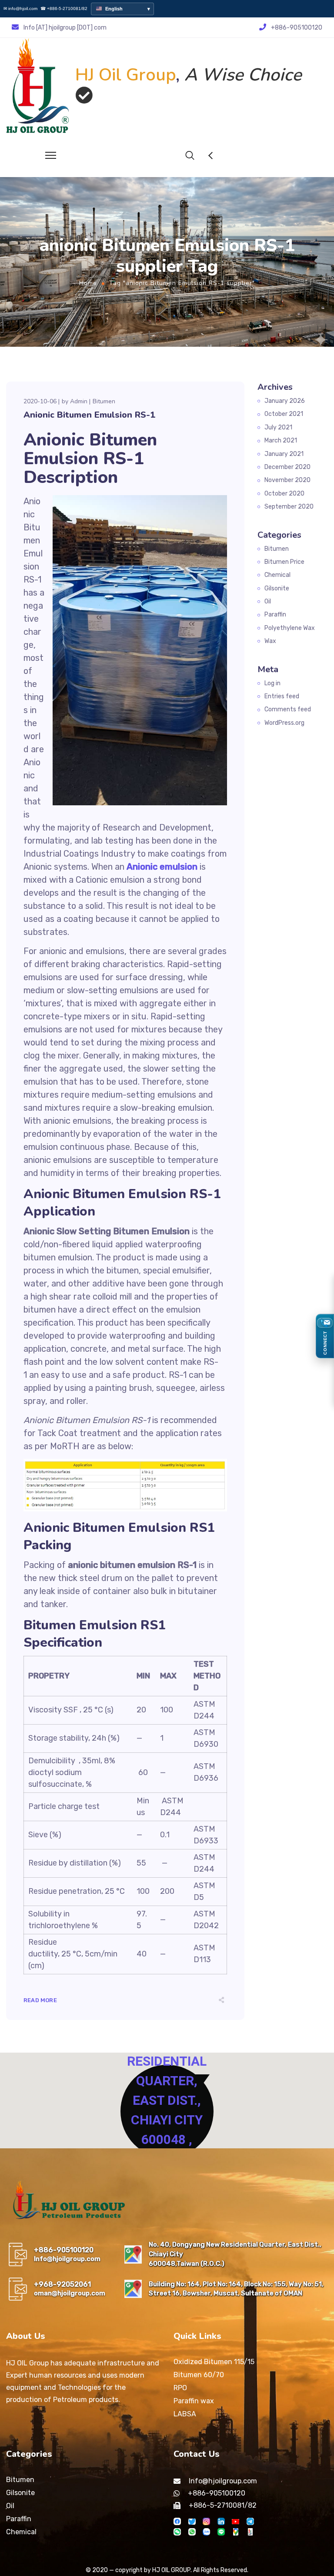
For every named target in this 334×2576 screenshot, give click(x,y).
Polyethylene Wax (290, 628)
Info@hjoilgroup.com (67, 2259)
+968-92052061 (62, 2284)
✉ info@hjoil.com (20, 9)
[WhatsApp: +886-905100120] (192, 2532)
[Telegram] (250, 2521)
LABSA (185, 2414)
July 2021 (278, 427)
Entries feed (282, 696)
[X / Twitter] (192, 2521)
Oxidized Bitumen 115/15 (214, 2362)
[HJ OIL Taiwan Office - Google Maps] (133, 2254)
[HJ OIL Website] (250, 2532)
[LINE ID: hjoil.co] (221, 2532)
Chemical (277, 575)
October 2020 (284, 494)
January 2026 (285, 401)
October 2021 (284, 414)
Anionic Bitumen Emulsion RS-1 (89, 415)
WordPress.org (284, 723)
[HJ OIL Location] (235, 2532)
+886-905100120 (64, 2250)
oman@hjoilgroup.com (70, 2293)
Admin (79, 401)
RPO (180, 2388)
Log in (272, 683)
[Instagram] (206, 2521)
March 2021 (281, 440)
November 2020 (287, 480)
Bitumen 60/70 (199, 2375)
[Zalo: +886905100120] (206, 2532)
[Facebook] (177, 2521)
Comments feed (288, 709)
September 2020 (289, 507)
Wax (270, 641)
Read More (40, 2000)
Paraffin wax (194, 2401)
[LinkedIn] (221, 2521)
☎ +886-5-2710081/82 (64, 9)
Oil (268, 601)
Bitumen (104, 401)
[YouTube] (235, 2521)
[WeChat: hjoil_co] (177, 2532)
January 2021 (284, 454)
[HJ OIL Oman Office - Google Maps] (133, 2289)
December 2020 (287, 467)
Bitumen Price (284, 562)
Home (88, 283)
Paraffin (275, 615)
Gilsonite (277, 588)
